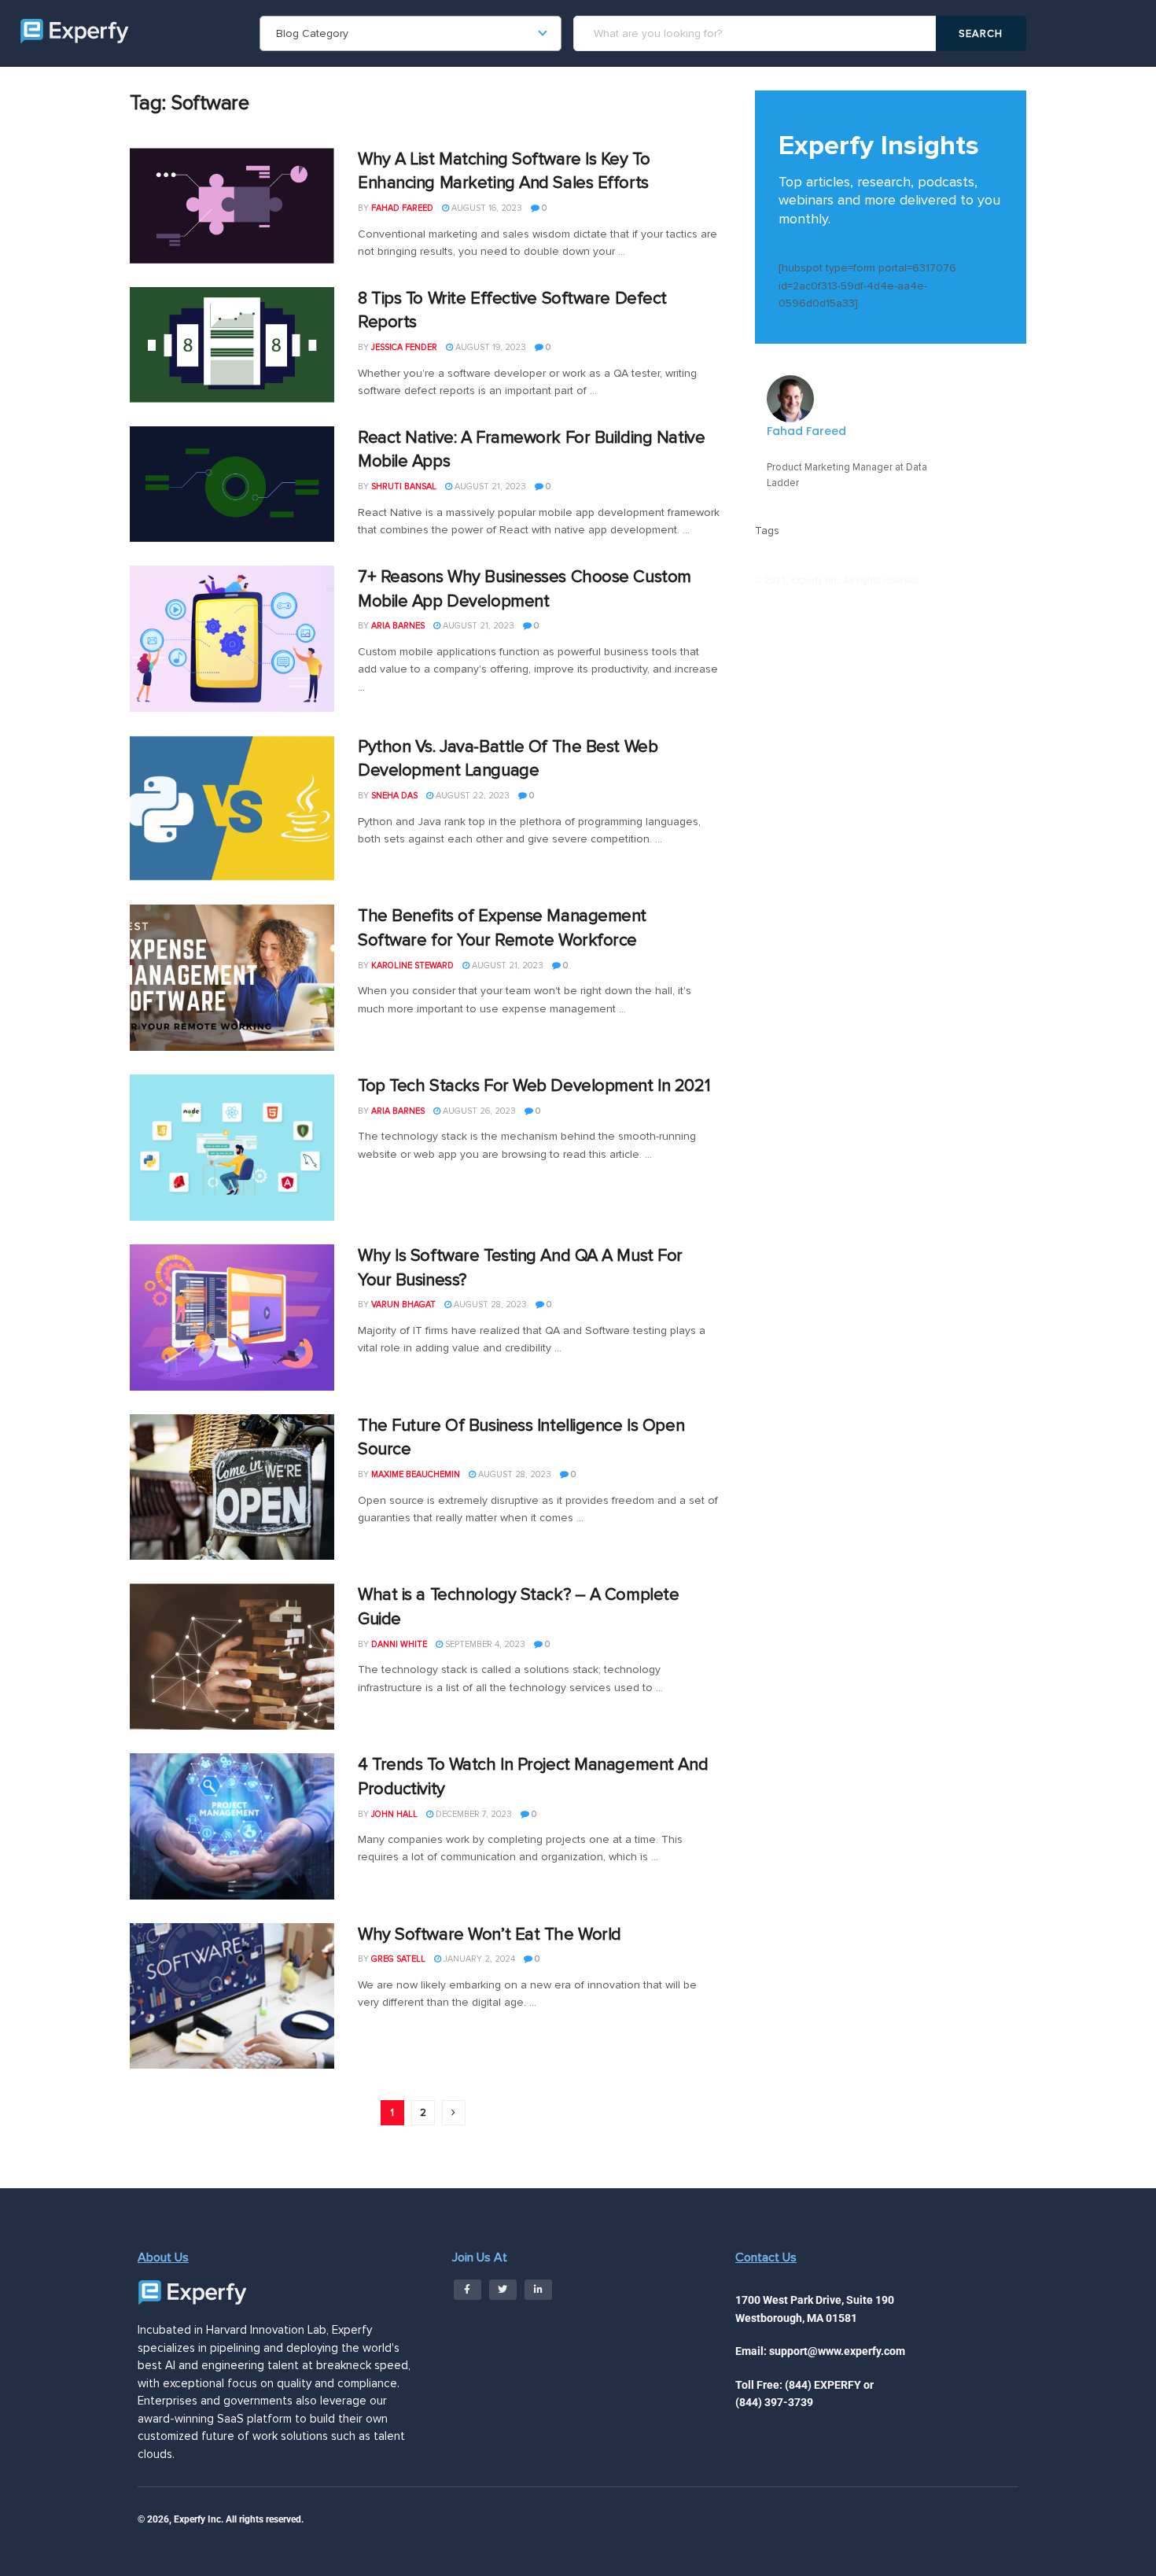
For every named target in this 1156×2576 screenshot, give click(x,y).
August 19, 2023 (490, 347)
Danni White (399, 1644)
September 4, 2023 (484, 1644)
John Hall (394, 1814)
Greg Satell (398, 1959)
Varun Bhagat (403, 1305)
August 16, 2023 (486, 208)
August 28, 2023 (489, 1305)
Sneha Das (394, 796)
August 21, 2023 (489, 486)
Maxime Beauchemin (416, 1474)
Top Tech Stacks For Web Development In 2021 (534, 1086)
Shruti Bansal (404, 486)
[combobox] (410, 33)
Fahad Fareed (402, 208)
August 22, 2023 (471, 796)
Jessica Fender (404, 347)
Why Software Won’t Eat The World (490, 1935)
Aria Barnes (398, 626)
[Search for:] (757, 33)
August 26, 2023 (478, 1111)
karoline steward (412, 966)
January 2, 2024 (478, 1959)
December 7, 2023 (473, 1814)
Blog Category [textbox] (312, 33)
